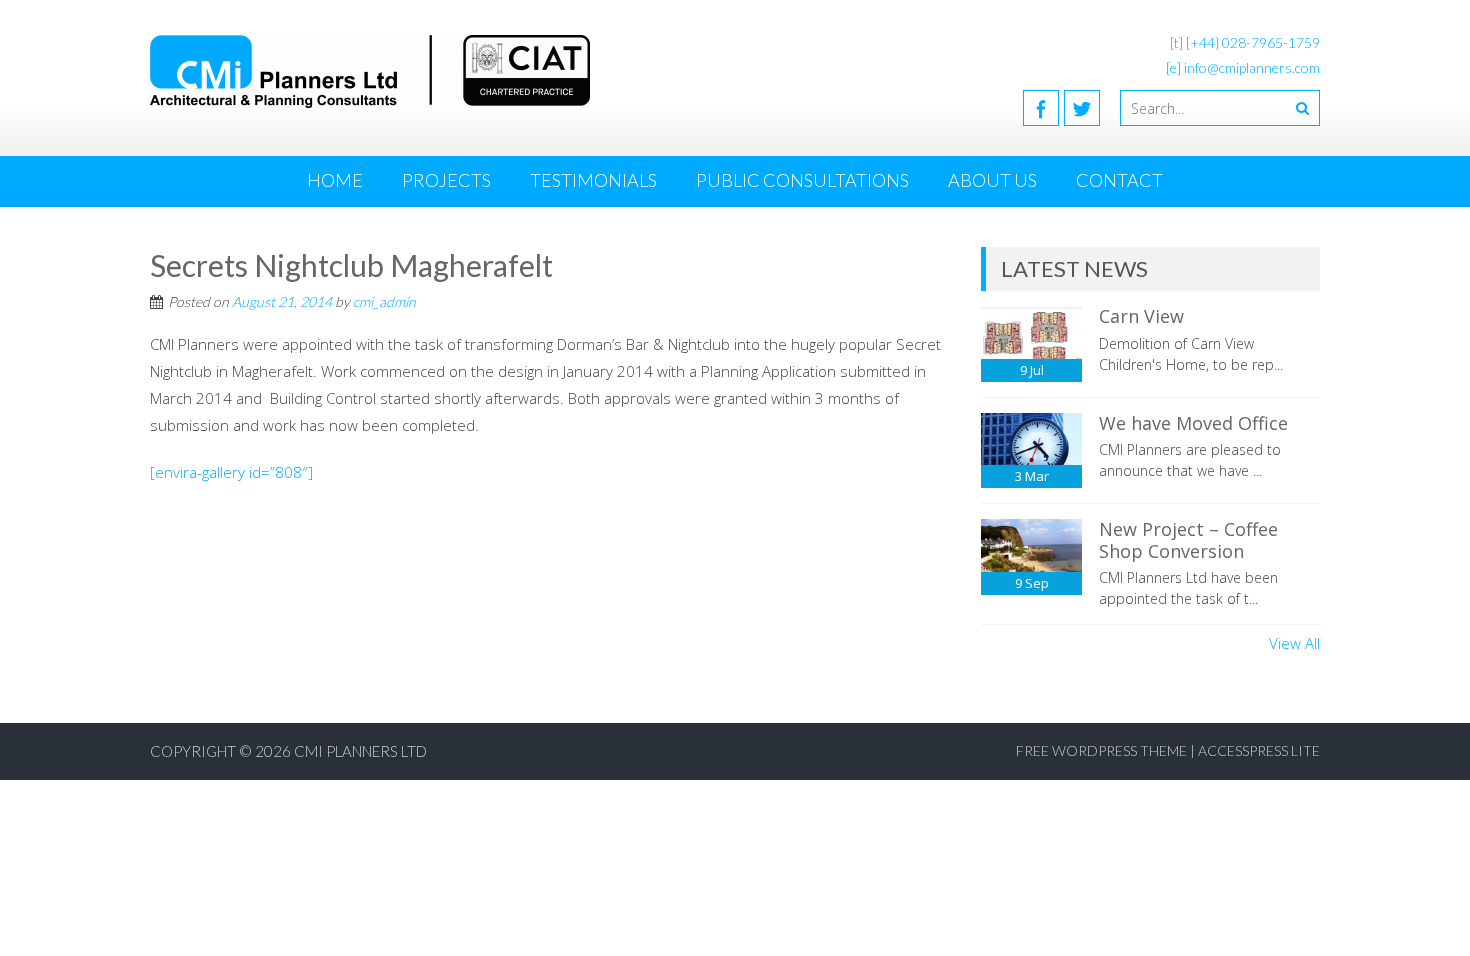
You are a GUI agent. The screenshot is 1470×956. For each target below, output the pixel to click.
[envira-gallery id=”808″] (231, 472)
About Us (992, 180)
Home (335, 180)
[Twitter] (1082, 108)
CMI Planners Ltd (360, 751)
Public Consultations (802, 180)
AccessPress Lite (1259, 750)
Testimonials (593, 180)
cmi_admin (384, 301)
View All (1294, 643)
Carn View (1141, 316)
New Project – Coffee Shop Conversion (1188, 540)
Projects (446, 180)
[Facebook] (1041, 108)
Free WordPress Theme (1101, 750)
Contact (1119, 180)
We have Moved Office (1193, 423)
